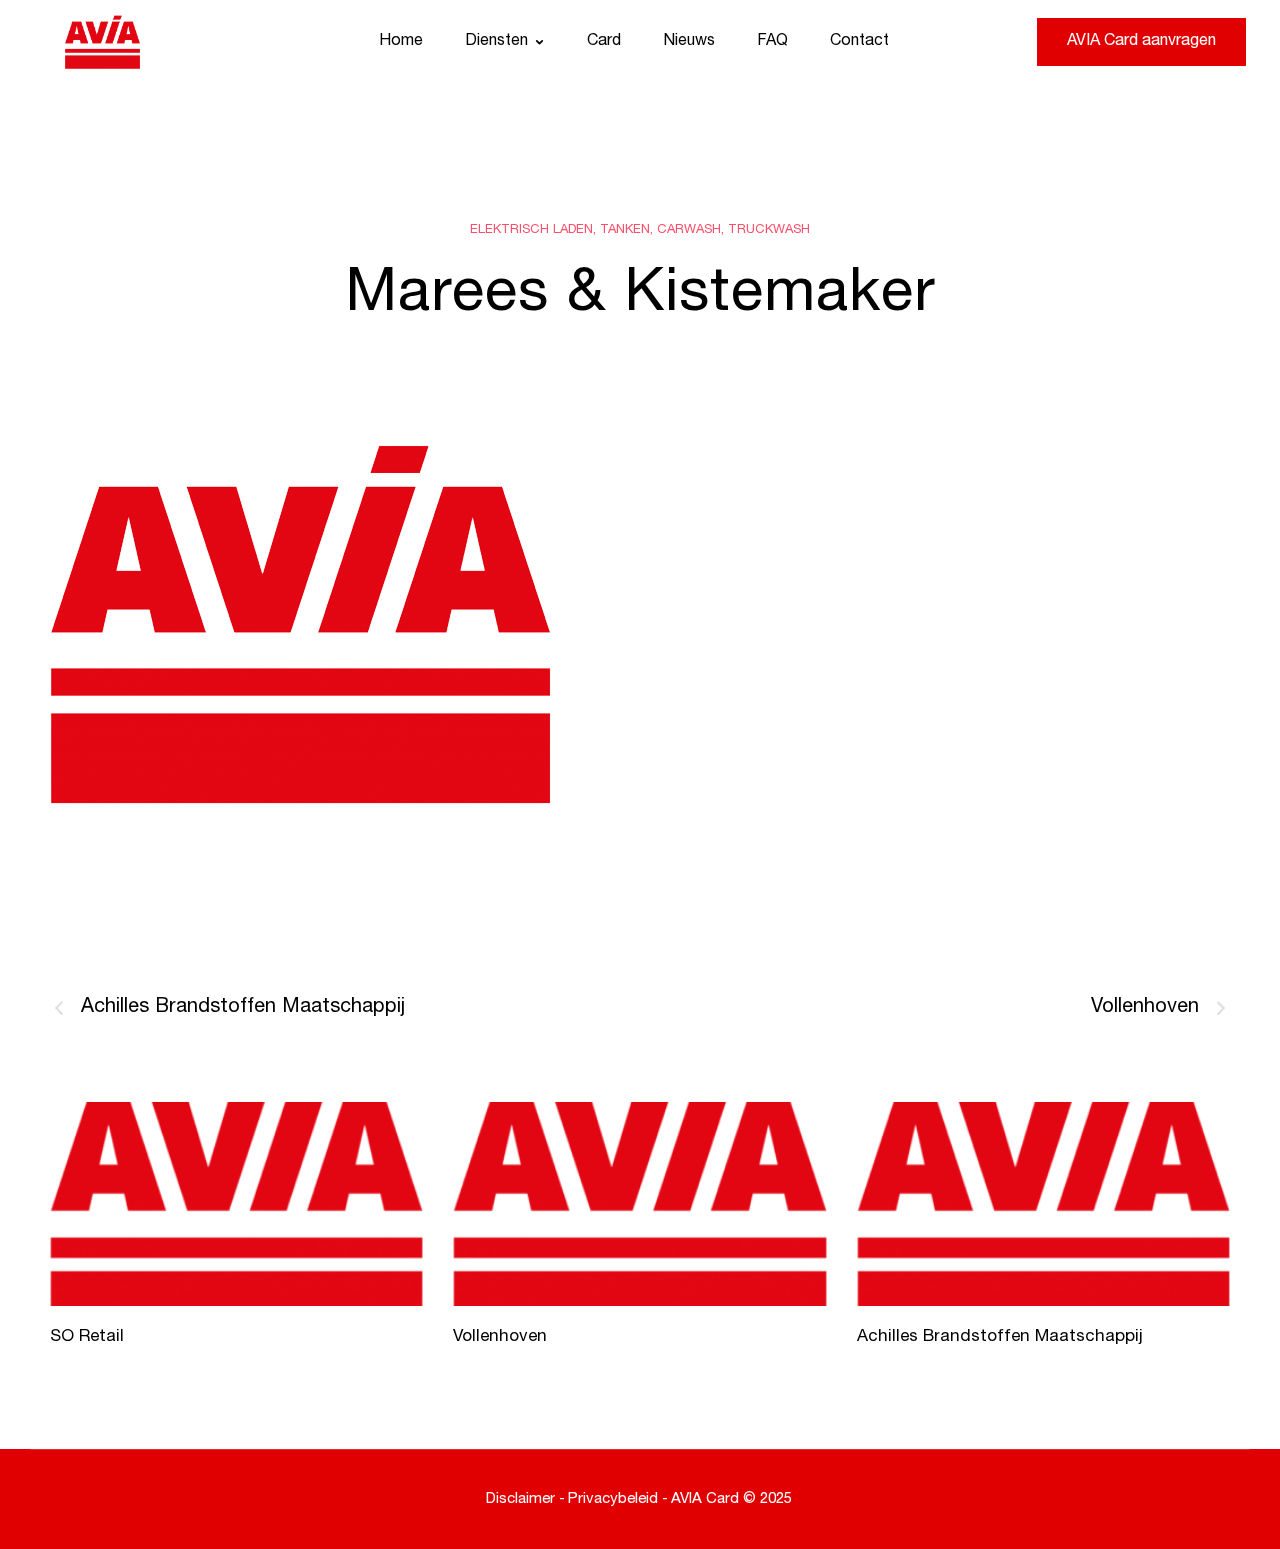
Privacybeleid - (618, 1499)
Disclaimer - (525, 1499)
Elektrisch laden (531, 230)
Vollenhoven (500, 1337)
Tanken (625, 230)
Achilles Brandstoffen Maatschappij (1000, 1337)
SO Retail (87, 1337)
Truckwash (769, 230)
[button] (539, 42)
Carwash (689, 230)
